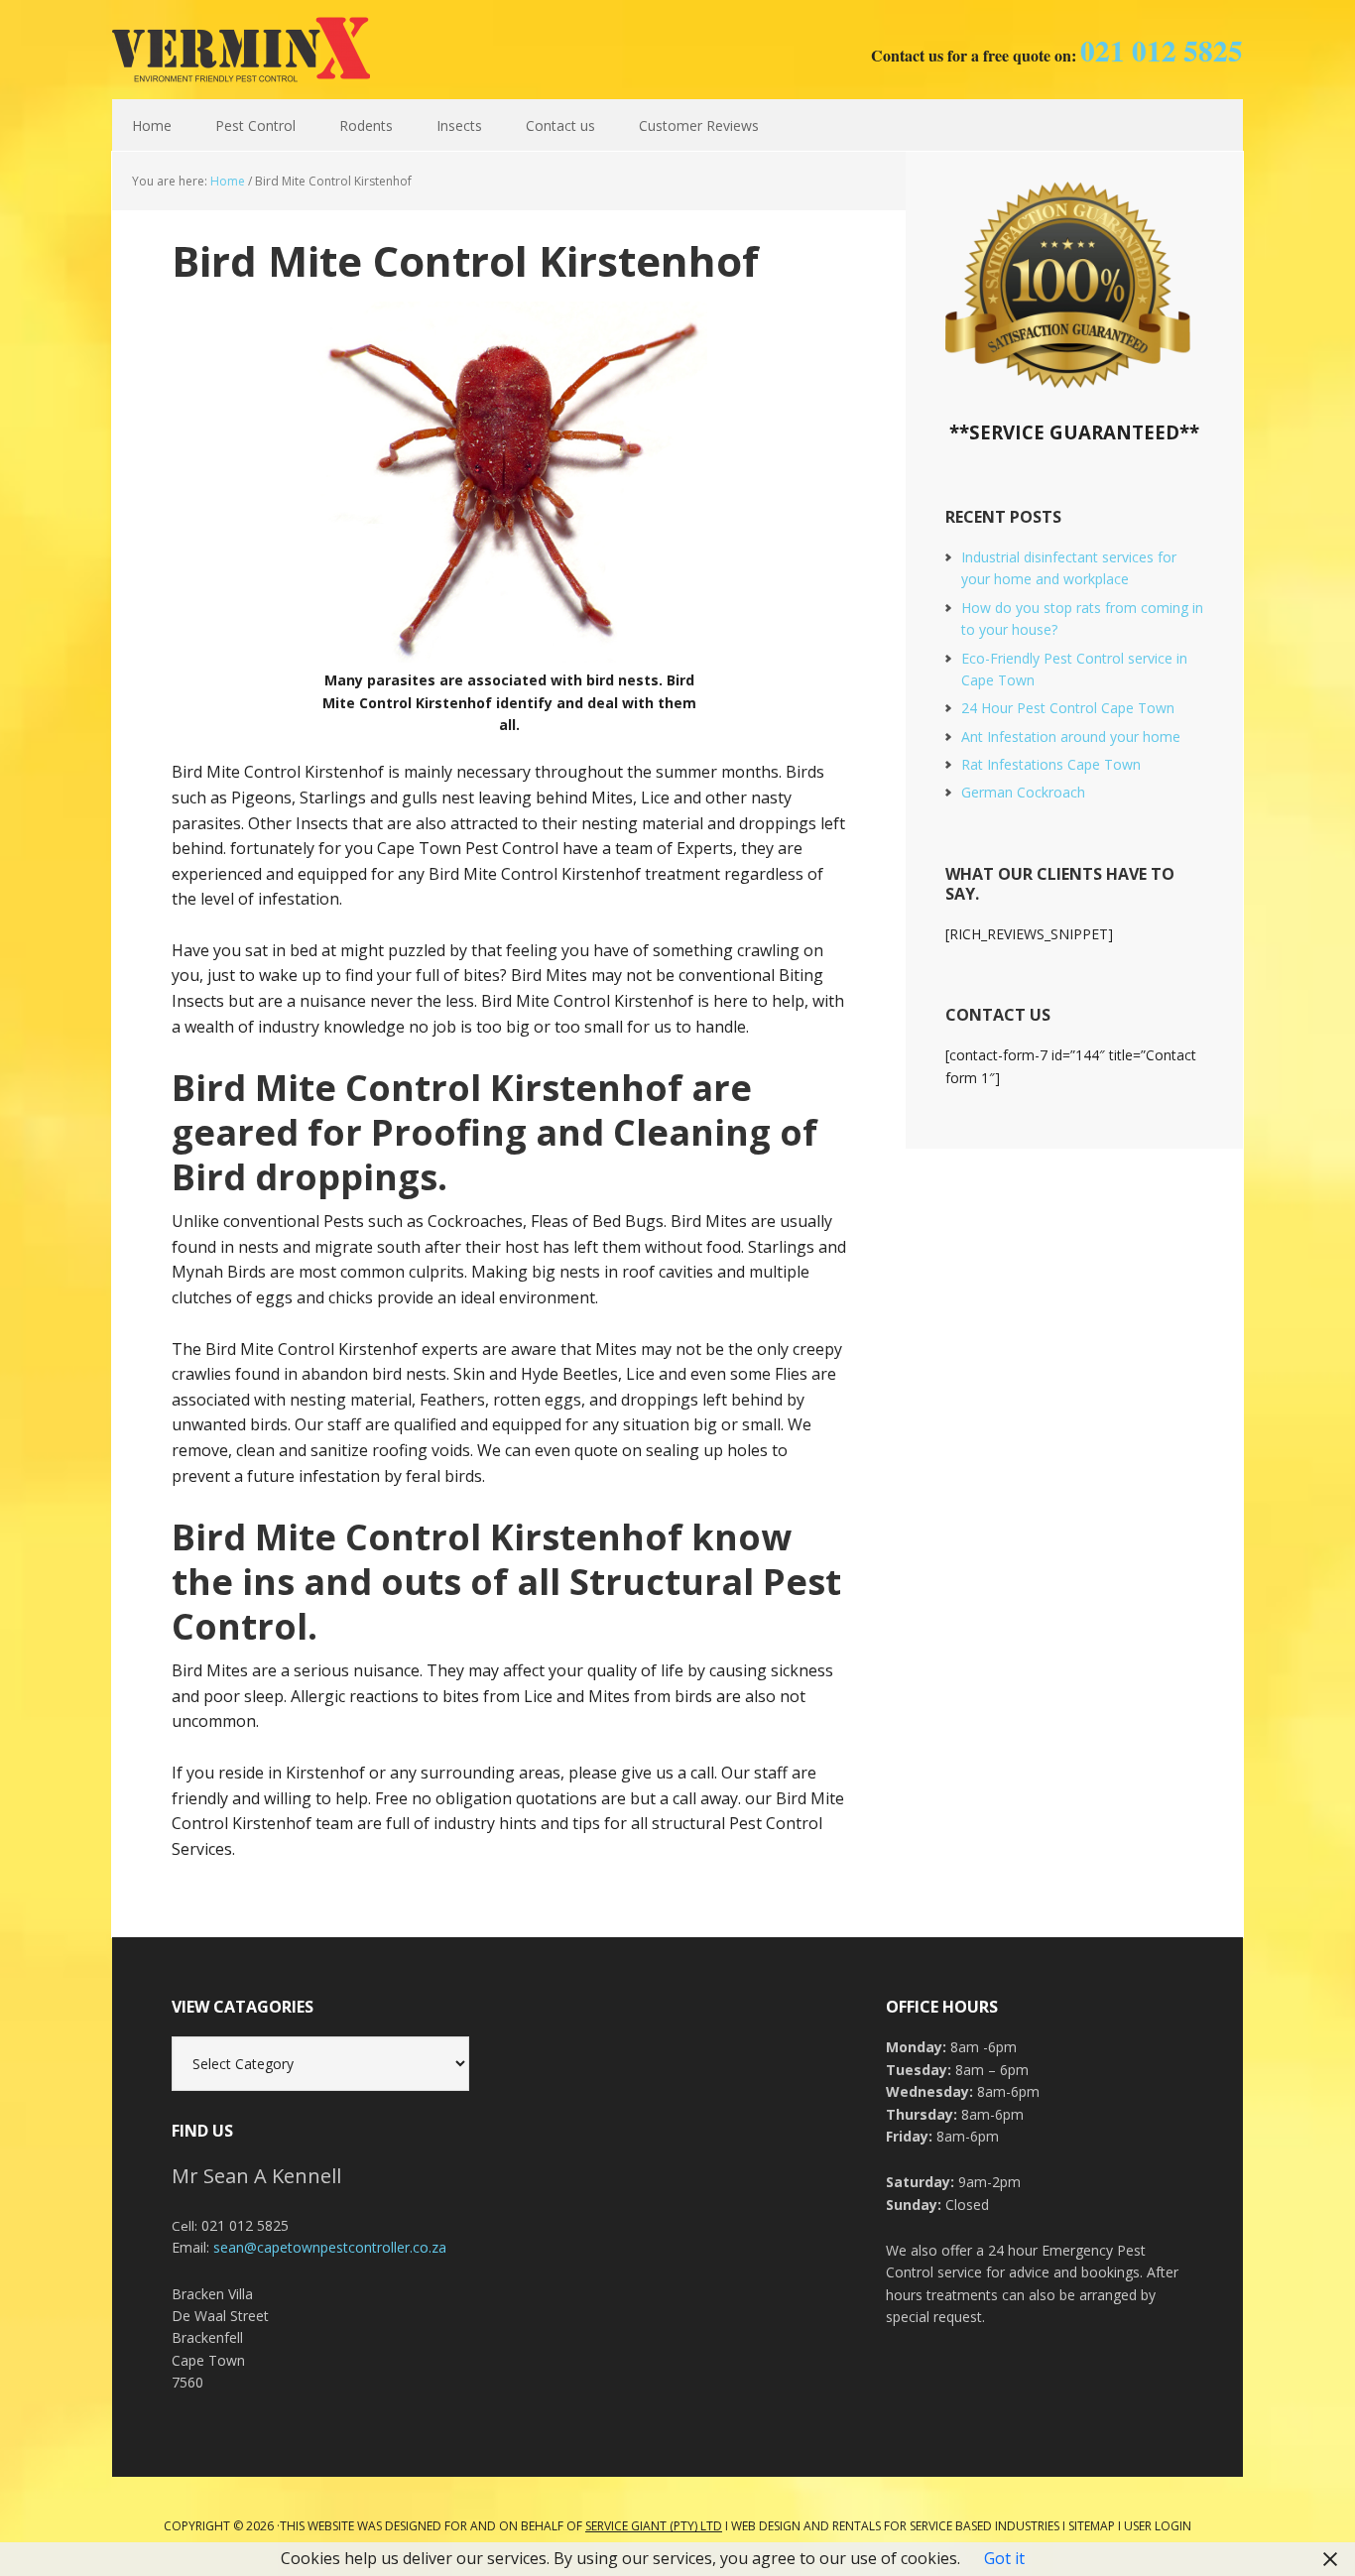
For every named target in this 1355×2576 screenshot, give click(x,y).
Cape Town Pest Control (241, 50)
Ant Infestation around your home (1071, 736)
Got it (1004, 2558)
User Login (1158, 2526)
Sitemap (1092, 2526)
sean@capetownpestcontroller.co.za (330, 2247)
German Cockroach (1023, 792)
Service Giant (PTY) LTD (654, 2526)
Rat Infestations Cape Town (1051, 764)
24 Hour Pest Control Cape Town (1068, 708)
